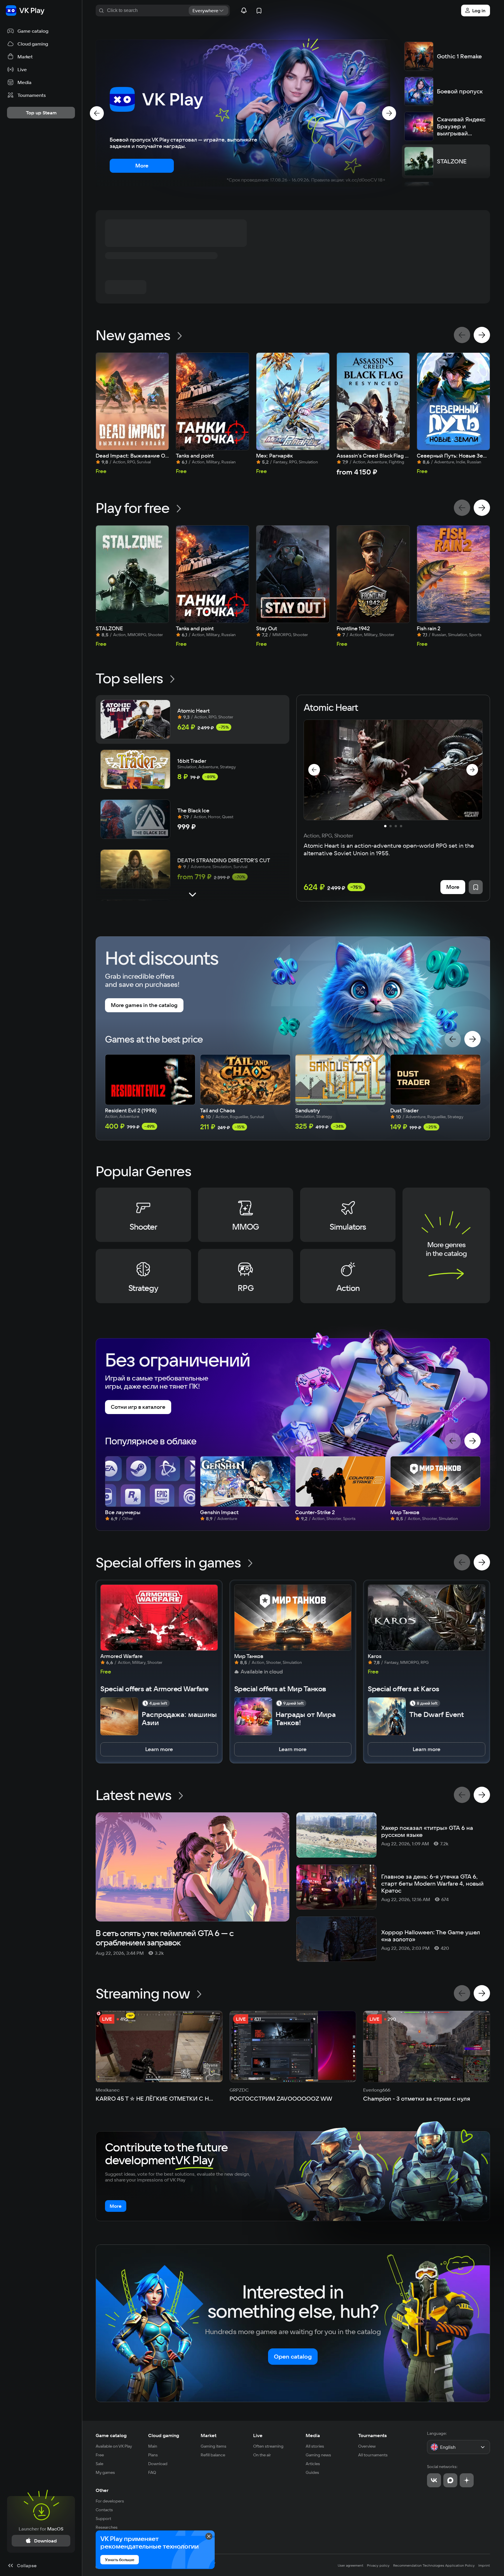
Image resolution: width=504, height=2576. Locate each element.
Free (100, 2455)
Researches (107, 2527)
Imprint (484, 2565)
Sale (99, 2464)
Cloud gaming (164, 2435)
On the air (262, 2455)
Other (102, 2490)
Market (209, 2435)
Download (158, 2464)
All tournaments (373, 2455)
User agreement (351, 2565)
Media (313, 2435)
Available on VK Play (114, 2446)
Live (258, 2435)
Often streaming (268, 2446)
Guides (312, 2472)
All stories (315, 2446)
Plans (153, 2455)
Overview (367, 2446)
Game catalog (111, 2435)
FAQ (152, 2472)
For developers (110, 2501)
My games (105, 2472)
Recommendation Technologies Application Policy (434, 2565)
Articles (313, 2464)
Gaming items (213, 2446)
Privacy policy (378, 2565)
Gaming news (318, 2455)
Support (103, 2519)
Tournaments (372, 2435)
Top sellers (129, 678)
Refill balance (213, 2455)
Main (153, 2446)
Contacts (104, 2510)
